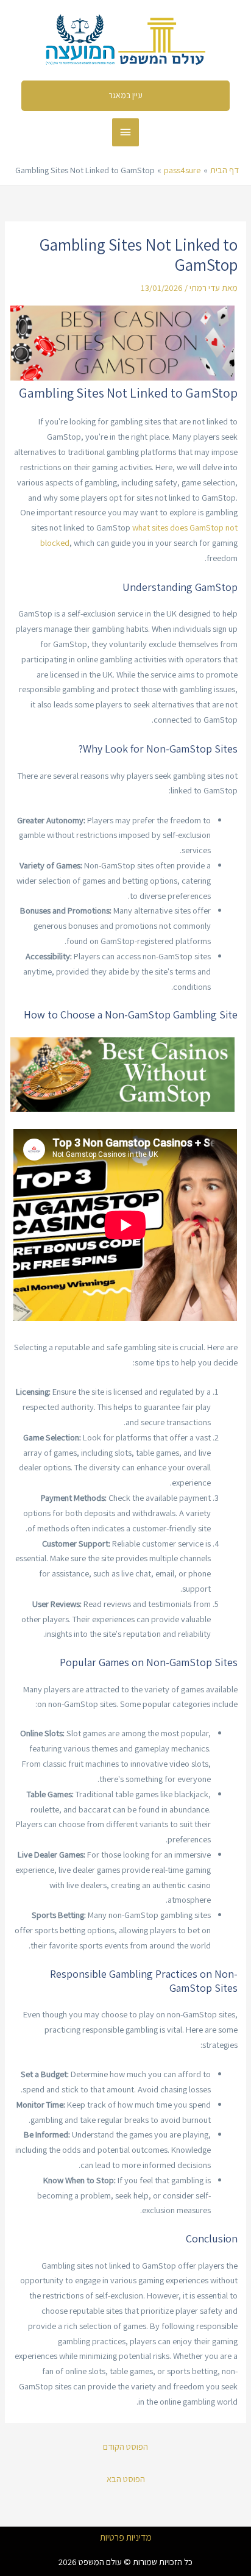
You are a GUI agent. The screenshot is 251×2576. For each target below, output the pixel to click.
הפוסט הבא (126, 2479)
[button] (126, 96)
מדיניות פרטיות (126, 2538)
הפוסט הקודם (125, 2446)
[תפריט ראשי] (125, 132)
